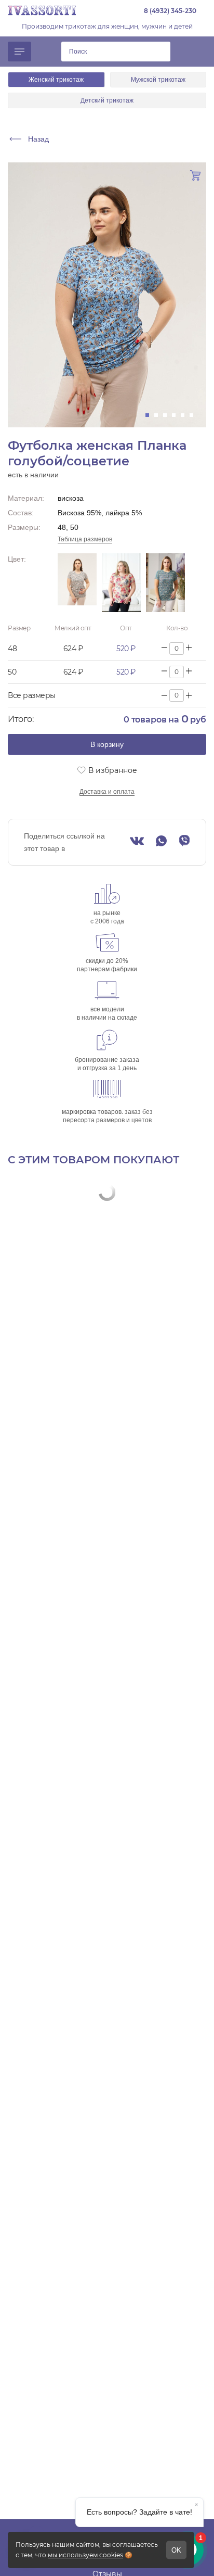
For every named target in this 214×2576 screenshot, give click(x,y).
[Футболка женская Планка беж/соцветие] (77, 583)
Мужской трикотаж (158, 80)
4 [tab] (177, 415)
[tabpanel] (107, 295)
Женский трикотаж (56, 80)
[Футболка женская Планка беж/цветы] (121, 583)
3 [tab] (168, 415)
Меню (19, 52)
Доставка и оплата (107, 792)
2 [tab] (159, 415)
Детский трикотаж (107, 100)
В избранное (113, 770)
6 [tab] (195, 415)
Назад (38, 139)
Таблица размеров (85, 539)
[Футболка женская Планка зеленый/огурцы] (165, 583)
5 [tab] (186, 415)
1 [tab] (150, 415)
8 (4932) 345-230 (170, 11)
